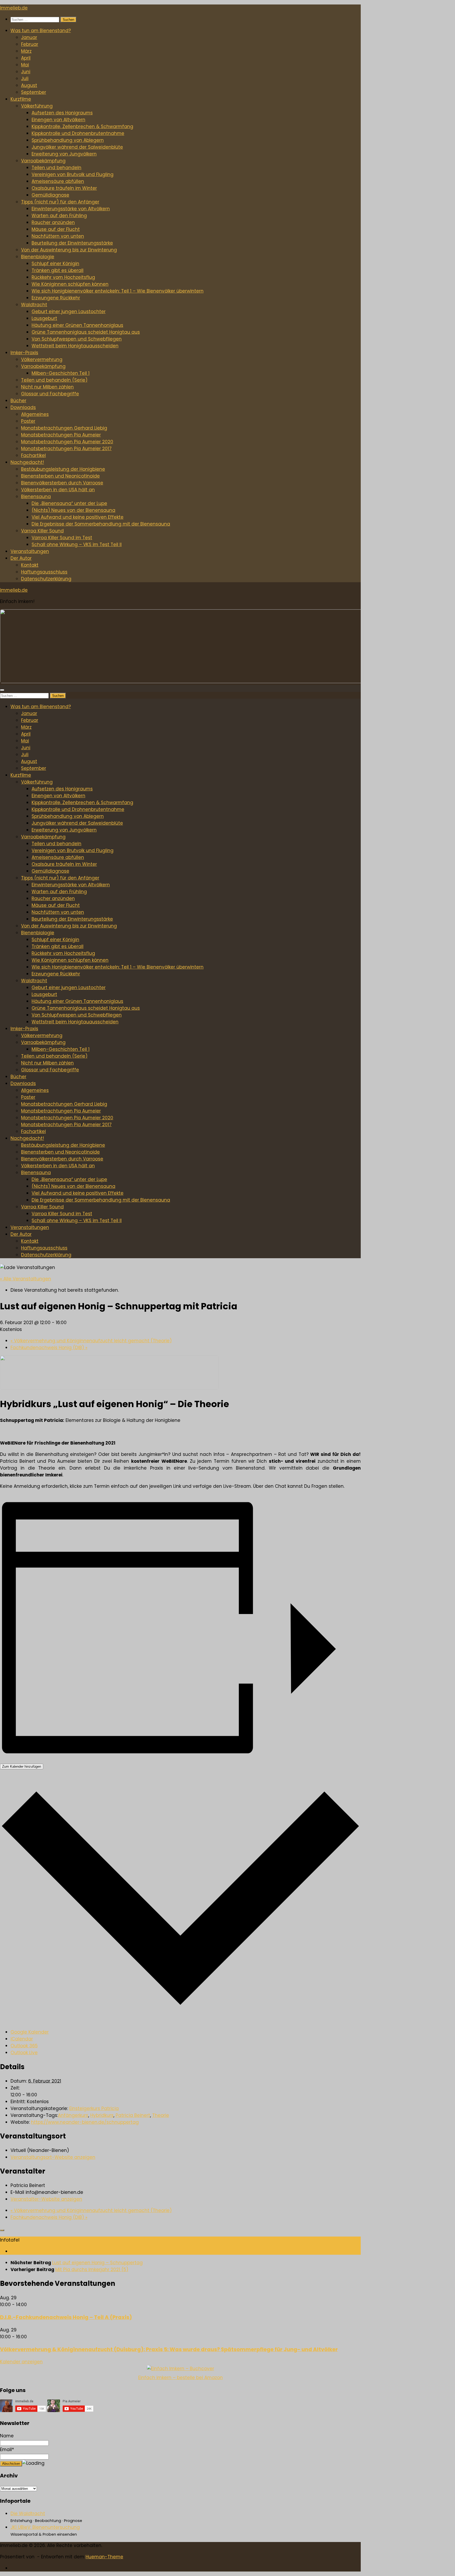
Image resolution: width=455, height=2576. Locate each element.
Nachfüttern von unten (58, 236)
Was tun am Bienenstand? (41, 31)
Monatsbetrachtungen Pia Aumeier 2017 (66, 449)
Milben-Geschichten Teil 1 (61, 373)
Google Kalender (30, 2032)
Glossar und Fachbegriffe (50, 394)
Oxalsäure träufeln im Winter (64, 188)
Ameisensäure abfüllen (58, 181)
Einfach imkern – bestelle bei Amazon (180, 2378)
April (26, 58)
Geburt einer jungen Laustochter (69, 312)
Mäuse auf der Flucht (56, 229)
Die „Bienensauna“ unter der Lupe (69, 503)
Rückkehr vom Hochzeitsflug (63, 277)
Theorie (161, 2115)
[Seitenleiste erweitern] (2, 2230)
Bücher (18, 401)
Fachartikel (33, 455)
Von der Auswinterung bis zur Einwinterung (69, 250)
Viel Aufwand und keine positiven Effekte (78, 517)
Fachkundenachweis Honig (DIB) (49, 1348)
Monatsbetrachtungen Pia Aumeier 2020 (67, 442)
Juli (25, 79)
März (26, 51)
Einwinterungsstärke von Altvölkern (71, 209)
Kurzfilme (21, 99)
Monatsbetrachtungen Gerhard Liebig (64, 428)
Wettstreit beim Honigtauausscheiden (75, 346)
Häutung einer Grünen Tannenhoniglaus (77, 325)
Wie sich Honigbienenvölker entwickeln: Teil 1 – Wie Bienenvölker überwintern (118, 291)
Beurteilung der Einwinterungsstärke (72, 243)
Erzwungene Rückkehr (56, 298)
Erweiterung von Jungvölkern (64, 154)
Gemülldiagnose (50, 195)
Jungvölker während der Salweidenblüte (77, 147)
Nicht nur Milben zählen (47, 387)
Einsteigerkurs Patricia (94, 2108)
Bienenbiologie (38, 257)
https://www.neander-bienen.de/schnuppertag (85, 2122)
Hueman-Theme (104, 2557)
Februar (30, 44)
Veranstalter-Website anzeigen (46, 2199)
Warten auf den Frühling (59, 216)
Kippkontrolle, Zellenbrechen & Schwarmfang (82, 127)
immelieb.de (14, 8)
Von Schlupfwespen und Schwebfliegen (77, 339)
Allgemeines (35, 414)
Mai (25, 65)
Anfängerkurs (73, 2115)
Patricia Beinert (133, 2115)
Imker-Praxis (24, 353)
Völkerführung (37, 106)
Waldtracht (34, 305)
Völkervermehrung (42, 359)
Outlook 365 (24, 2046)
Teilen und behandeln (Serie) (54, 380)
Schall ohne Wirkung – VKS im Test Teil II (77, 545)
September (34, 92)
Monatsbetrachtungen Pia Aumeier (61, 435)
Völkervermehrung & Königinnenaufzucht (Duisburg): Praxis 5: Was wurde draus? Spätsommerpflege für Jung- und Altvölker (169, 2349)
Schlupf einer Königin (55, 264)
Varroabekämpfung (43, 161)
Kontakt (30, 565)
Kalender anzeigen (21, 2362)
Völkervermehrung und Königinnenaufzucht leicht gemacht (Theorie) (91, 1341)
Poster (28, 421)
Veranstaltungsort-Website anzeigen (53, 2157)
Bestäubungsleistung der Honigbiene (63, 469)
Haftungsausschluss (44, 572)
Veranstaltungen (30, 551)
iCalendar (22, 2039)
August (29, 85)
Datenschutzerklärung (46, 579)
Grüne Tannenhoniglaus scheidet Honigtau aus (86, 332)
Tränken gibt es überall (58, 270)
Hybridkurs (102, 2115)
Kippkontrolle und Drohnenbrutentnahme (78, 133)
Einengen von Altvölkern (58, 120)
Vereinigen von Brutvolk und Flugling (73, 174)
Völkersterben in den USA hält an (58, 490)
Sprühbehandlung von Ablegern (68, 140)
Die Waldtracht (28, 2514)
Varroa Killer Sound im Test (62, 538)
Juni (26, 72)
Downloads (23, 407)
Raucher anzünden (53, 222)
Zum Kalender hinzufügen (22, 1766)
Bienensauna (36, 497)
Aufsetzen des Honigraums (62, 113)
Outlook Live (24, 2053)
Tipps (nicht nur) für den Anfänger (60, 202)
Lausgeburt (44, 318)
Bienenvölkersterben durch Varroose (62, 483)
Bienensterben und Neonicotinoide (60, 476)
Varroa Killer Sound (42, 531)
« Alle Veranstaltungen (26, 1279)
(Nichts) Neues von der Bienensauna (73, 510)
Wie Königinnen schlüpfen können (70, 284)
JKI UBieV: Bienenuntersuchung (45, 2527)
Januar (29, 37)
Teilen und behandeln (56, 168)
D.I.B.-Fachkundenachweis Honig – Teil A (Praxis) (66, 2317)
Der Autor (21, 558)
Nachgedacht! (27, 462)
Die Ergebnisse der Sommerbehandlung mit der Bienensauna (101, 524)
